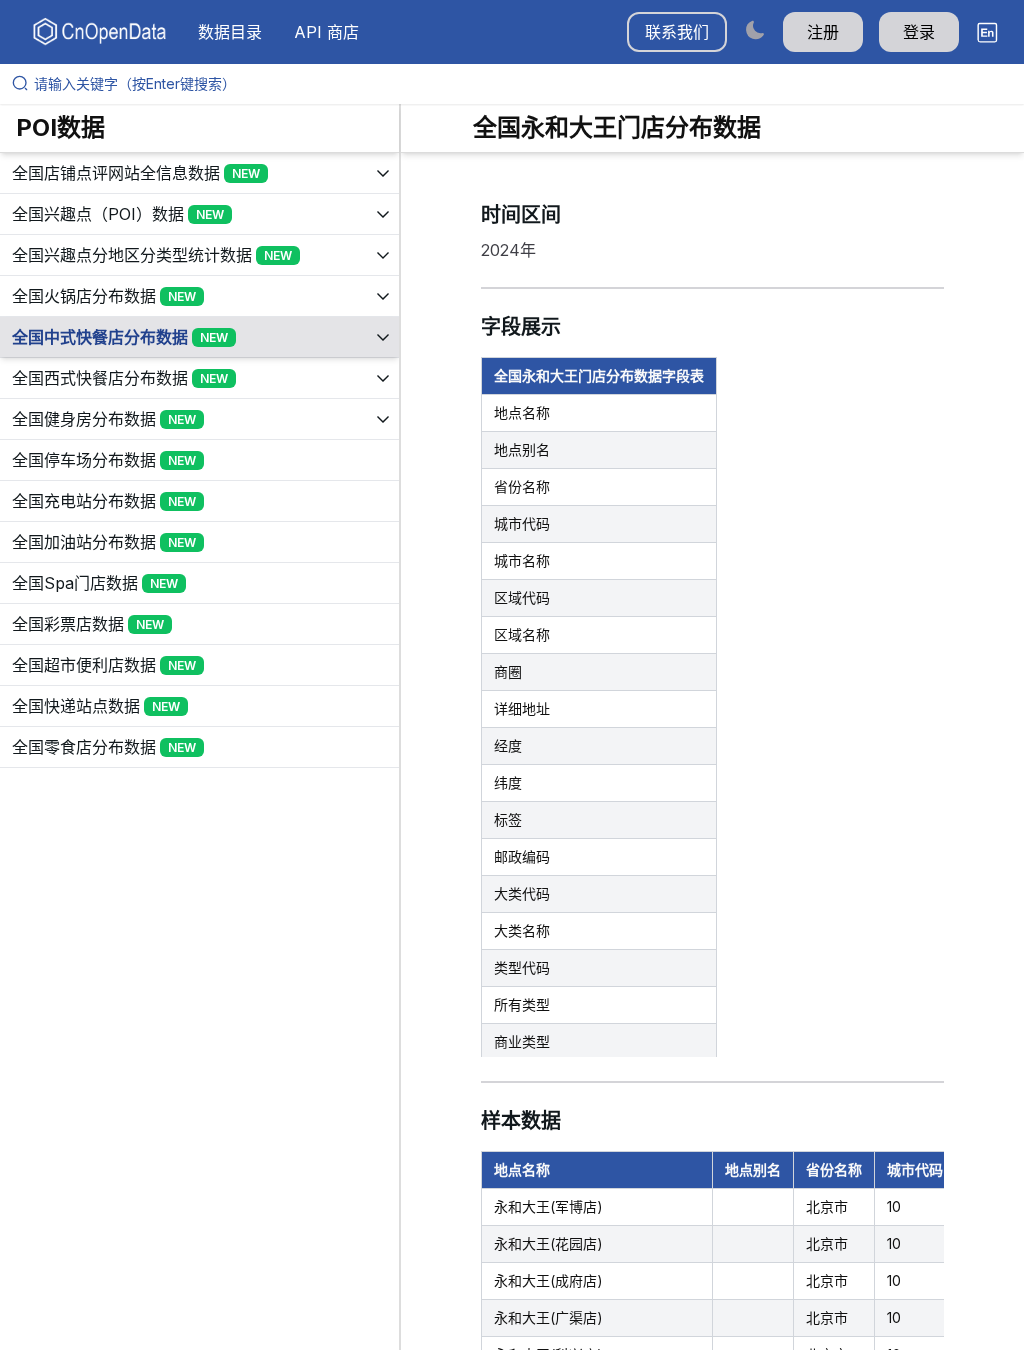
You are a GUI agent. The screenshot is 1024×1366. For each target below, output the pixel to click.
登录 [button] (919, 32)
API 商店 (326, 32)
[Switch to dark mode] (755, 29)
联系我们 (677, 32)
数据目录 (230, 32)
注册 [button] (823, 32)
